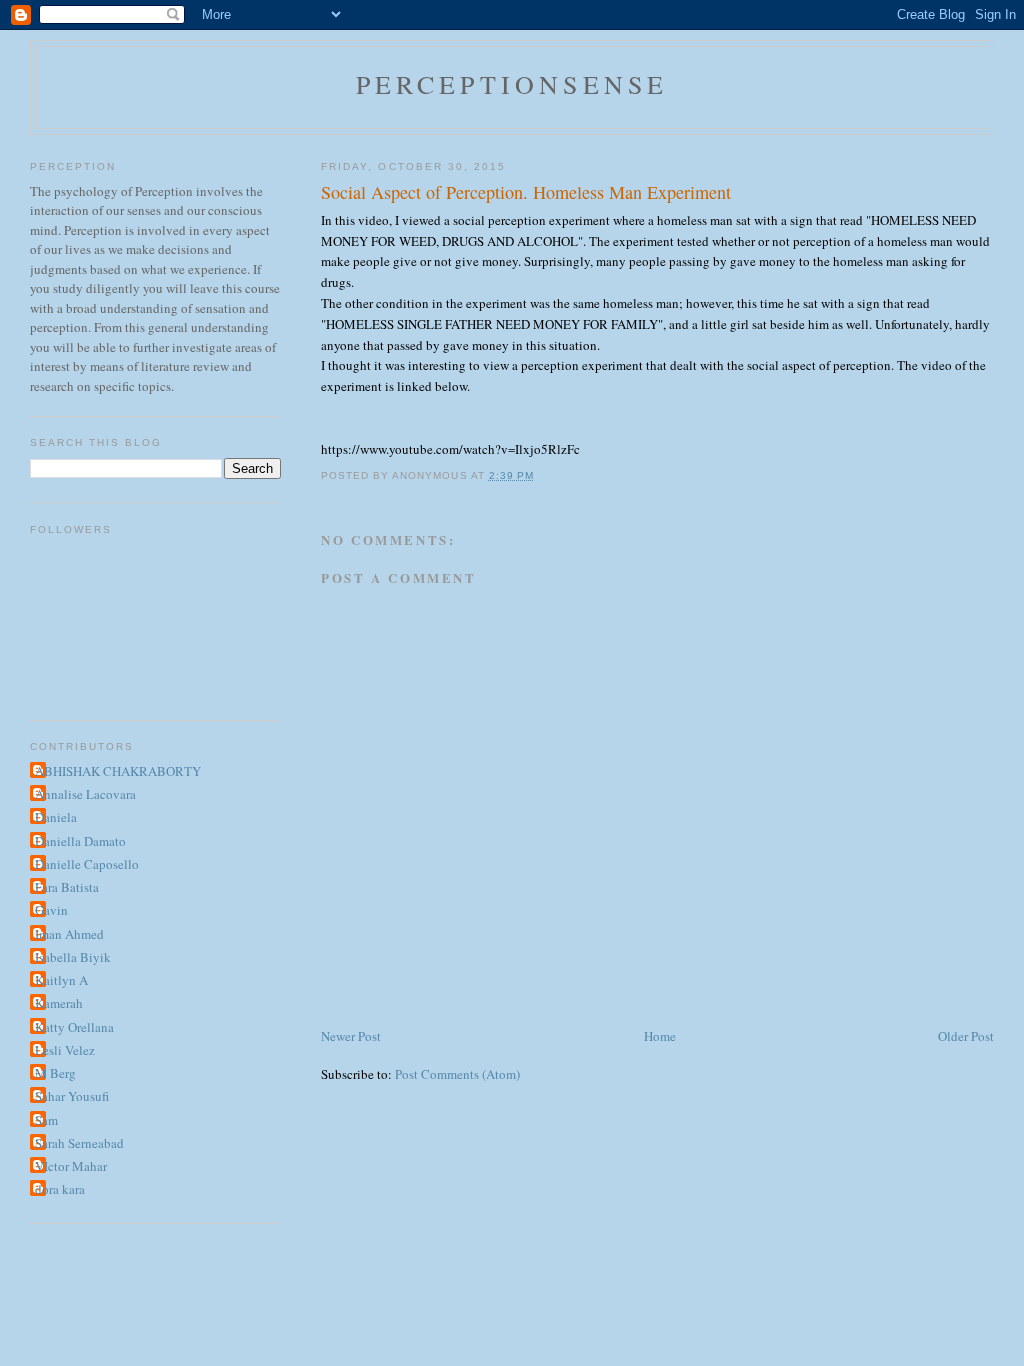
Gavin (51, 910)
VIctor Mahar (71, 1166)
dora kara (60, 1189)
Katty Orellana (74, 1027)
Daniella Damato (80, 841)
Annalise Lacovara (85, 794)
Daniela (56, 817)
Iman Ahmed (69, 934)
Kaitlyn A (61, 980)
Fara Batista (67, 887)
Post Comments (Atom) (457, 1074)
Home (660, 1036)
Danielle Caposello (87, 864)
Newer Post (351, 1036)
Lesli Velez (65, 1050)
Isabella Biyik (73, 957)
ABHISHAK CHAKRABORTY (118, 771)
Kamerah (59, 1003)
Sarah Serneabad (79, 1143)
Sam (46, 1120)
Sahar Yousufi (72, 1096)
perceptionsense (512, 84)
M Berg (55, 1073)
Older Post (966, 1036)
